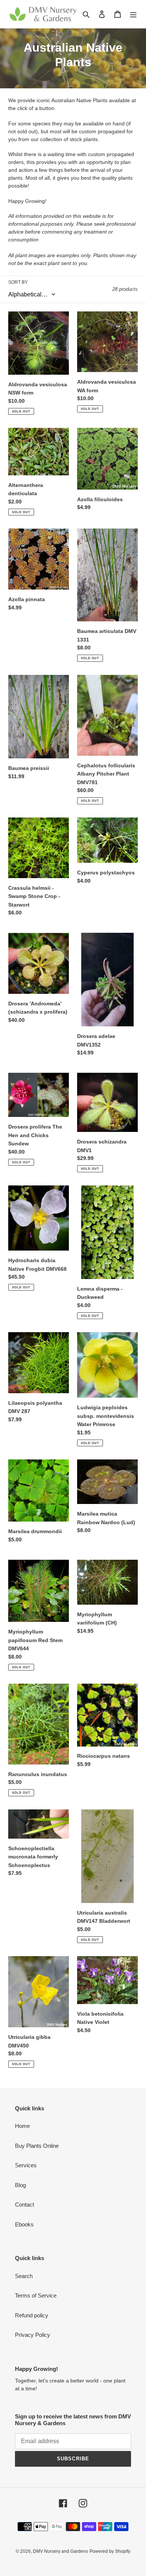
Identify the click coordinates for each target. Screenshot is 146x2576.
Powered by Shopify (110, 2551)
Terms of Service (36, 2295)
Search (24, 2276)
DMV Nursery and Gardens (60, 2551)
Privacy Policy (33, 2335)
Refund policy (32, 2315)
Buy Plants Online (37, 2146)
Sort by (18, 282)
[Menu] (133, 14)
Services (26, 2165)
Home (22, 2126)
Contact (25, 2204)
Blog (20, 2185)
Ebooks (24, 2224)
